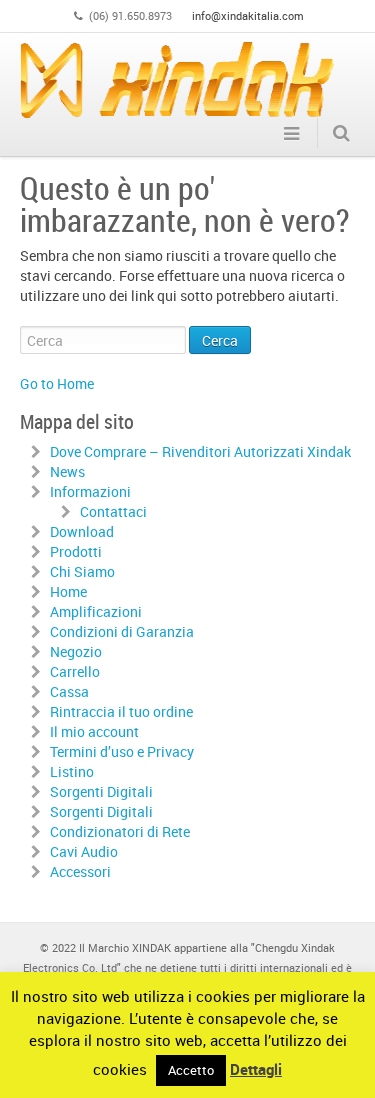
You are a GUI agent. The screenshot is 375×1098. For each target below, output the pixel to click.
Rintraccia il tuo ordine (121, 711)
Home (68, 591)
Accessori (80, 871)
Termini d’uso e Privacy (122, 751)
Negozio (76, 651)
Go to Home (57, 383)
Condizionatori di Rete (120, 831)
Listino (72, 771)
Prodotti (76, 551)
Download (82, 531)
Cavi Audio (84, 851)
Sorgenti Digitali (101, 791)
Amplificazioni (96, 611)
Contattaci (113, 511)
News (67, 471)
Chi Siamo (82, 571)
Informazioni (90, 491)
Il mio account (94, 731)
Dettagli (256, 1069)
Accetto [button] (191, 1070)
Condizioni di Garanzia (122, 631)
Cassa (69, 691)
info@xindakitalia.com (248, 15)
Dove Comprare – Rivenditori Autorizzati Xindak (200, 451)
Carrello (75, 671)
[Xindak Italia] (177, 79)
